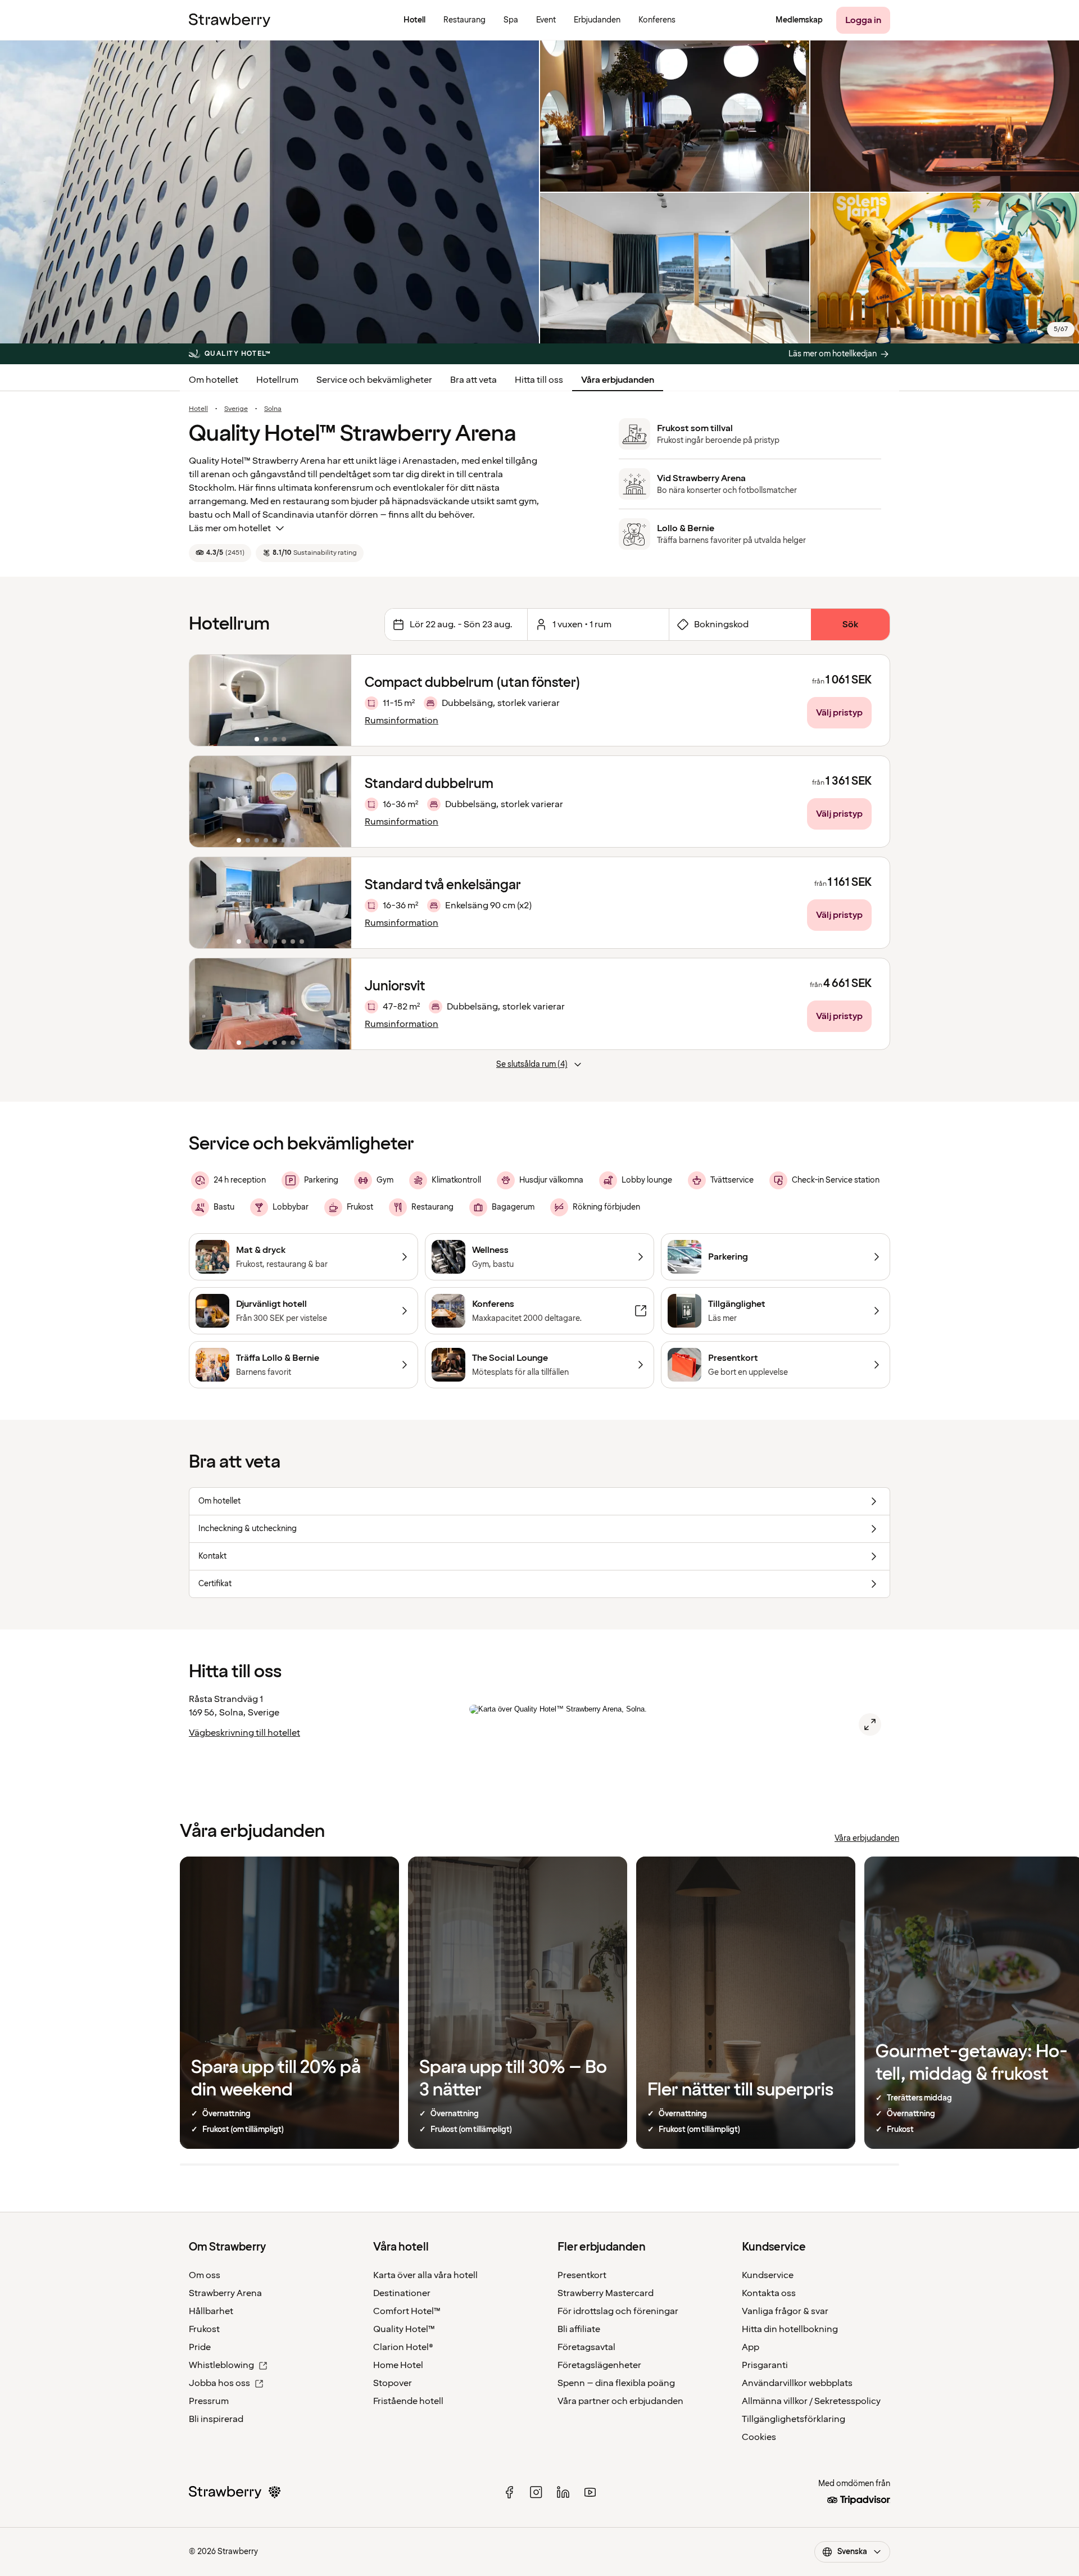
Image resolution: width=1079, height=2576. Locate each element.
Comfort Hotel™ (407, 2311)
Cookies (759, 2437)
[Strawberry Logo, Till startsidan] (230, 20)
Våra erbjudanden (618, 380)
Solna (273, 409)
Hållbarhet (211, 2311)
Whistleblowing (221, 2365)
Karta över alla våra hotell (425, 2275)
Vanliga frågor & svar (785, 2311)
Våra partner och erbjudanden (620, 2401)
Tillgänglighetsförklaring (794, 2419)
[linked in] (563, 2492)
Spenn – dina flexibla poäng (616, 2383)
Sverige (236, 409)
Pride (200, 2347)
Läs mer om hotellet (230, 528)
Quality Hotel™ (404, 2329)
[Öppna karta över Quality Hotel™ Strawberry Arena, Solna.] (870, 1724)
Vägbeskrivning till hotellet (244, 1733)
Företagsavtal (586, 2347)
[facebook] (509, 2492)
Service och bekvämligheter (374, 380)
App (751, 2347)
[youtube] (590, 2492)
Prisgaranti (765, 2365)
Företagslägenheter (599, 2365)
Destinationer (402, 2293)
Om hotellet (214, 380)
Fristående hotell (408, 2401)
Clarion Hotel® (403, 2347)
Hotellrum (277, 380)
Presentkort (582, 2275)
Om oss (205, 2275)
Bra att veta (473, 380)
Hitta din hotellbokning (790, 2329)
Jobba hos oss (219, 2383)
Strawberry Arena (225, 2293)
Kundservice (768, 2275)
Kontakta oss (769, 2293)
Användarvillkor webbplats (797, 2383)
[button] (270, 700)
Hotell (198, 409)
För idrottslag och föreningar (618, 2311)
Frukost (204, 2329)
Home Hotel (398, 2365)
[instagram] (536, 2492)
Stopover (393, 2383)
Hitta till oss (539, 380)
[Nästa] (336, 700)
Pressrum (209, 2401)
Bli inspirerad (216, 2419)
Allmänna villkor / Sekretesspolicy (811, 2401)
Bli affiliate (579, 2329)
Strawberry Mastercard (606, 2293)
